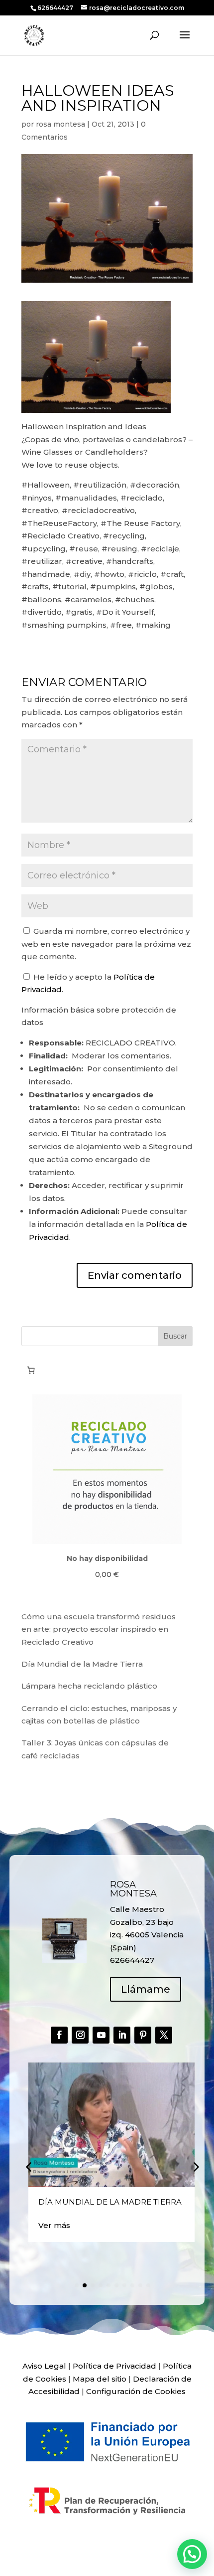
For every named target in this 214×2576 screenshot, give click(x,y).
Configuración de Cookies (136, 2391)
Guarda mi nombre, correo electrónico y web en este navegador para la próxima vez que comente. (106, 944)
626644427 (56, 8)
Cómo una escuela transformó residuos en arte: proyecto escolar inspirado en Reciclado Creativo (99, 1629)
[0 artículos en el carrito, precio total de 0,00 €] (31, 1371)
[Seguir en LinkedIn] (122, 2035)
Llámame (146, 1989)
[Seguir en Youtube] (101, 2035)
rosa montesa (60, 124)
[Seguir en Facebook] (59, 2035)
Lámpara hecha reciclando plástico (89, 1686)
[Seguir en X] (164, 2035)
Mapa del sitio (100, 2379)
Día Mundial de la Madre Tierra (82, 1664)
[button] (195, 2167)
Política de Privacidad (114, 2366)
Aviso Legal (44, 2366)
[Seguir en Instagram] (80, 2035)
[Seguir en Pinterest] (143, 2035)
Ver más (54, 2225)
